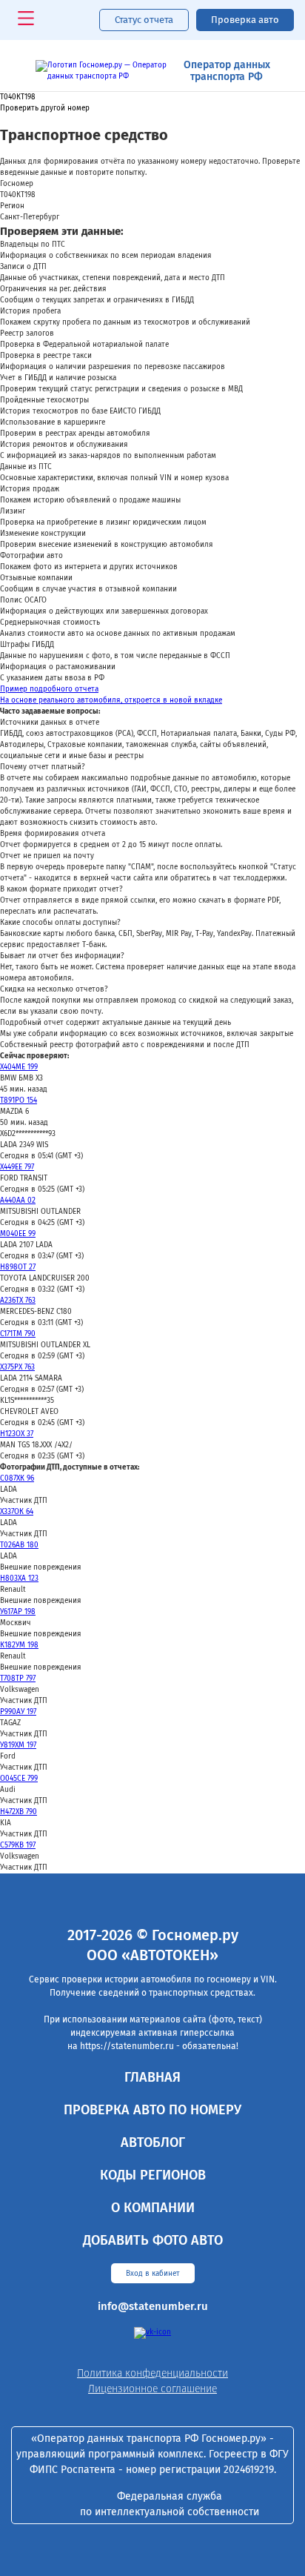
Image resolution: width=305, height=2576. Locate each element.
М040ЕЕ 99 (18, 1234)
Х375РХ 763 (17, 1367)
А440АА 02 (18, 1201)
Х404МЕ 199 (19, 1067)
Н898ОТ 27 (18, 1267)
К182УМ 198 (19, 1645)
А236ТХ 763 (18, 1301)
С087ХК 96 (17, 1478)
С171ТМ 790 (18, 1334)
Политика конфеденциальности (152, 2373)
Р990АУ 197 (18, 1712)
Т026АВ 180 (19, 1545)
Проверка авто (245, 20)
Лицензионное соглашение (152, 2389)
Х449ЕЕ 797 (17, 1167)
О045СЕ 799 (19, 1779)
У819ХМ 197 (18, 1745)
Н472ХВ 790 (19, 1812)
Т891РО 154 (19, 1101)
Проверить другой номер (45, 109)
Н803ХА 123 (19, 1579)
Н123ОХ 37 (17, 1434)
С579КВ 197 (18, 1845)
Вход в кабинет (153, 2274)
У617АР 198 (18, 1612)
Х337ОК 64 (17, 1512)
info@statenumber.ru (153, 2306)
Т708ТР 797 (18, 1679)
